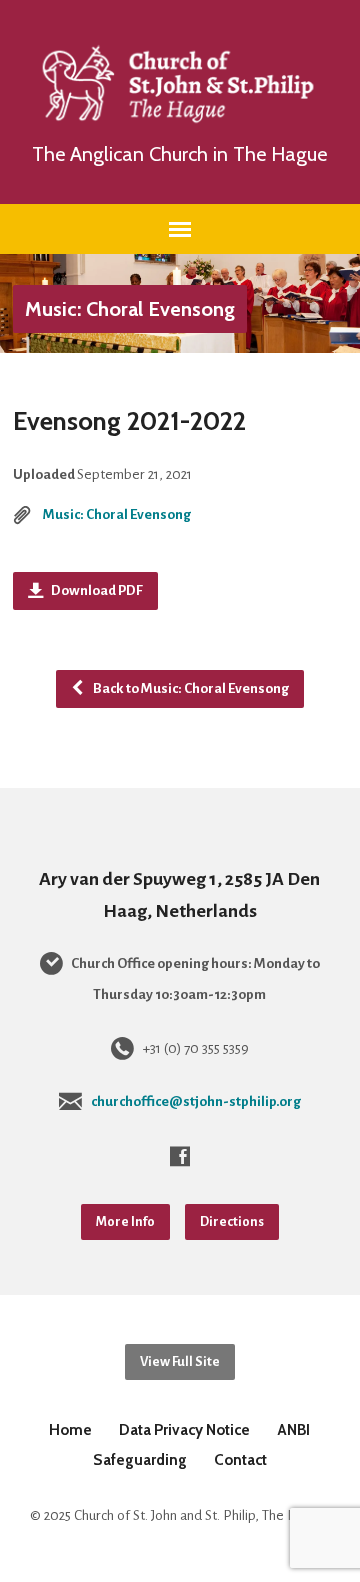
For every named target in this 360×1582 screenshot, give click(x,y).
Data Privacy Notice (184, 1429)
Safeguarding (140, 1459)
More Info (125, 1221)
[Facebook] (180, 1156)
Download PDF (96, 590)
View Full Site (180, 1361)
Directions (232, 1221)
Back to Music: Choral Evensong (190, 688)
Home (70, 1429)
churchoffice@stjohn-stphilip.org (196, 1101)
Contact (240, 1459)
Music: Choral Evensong (130, 309)
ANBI (293, 1429)
